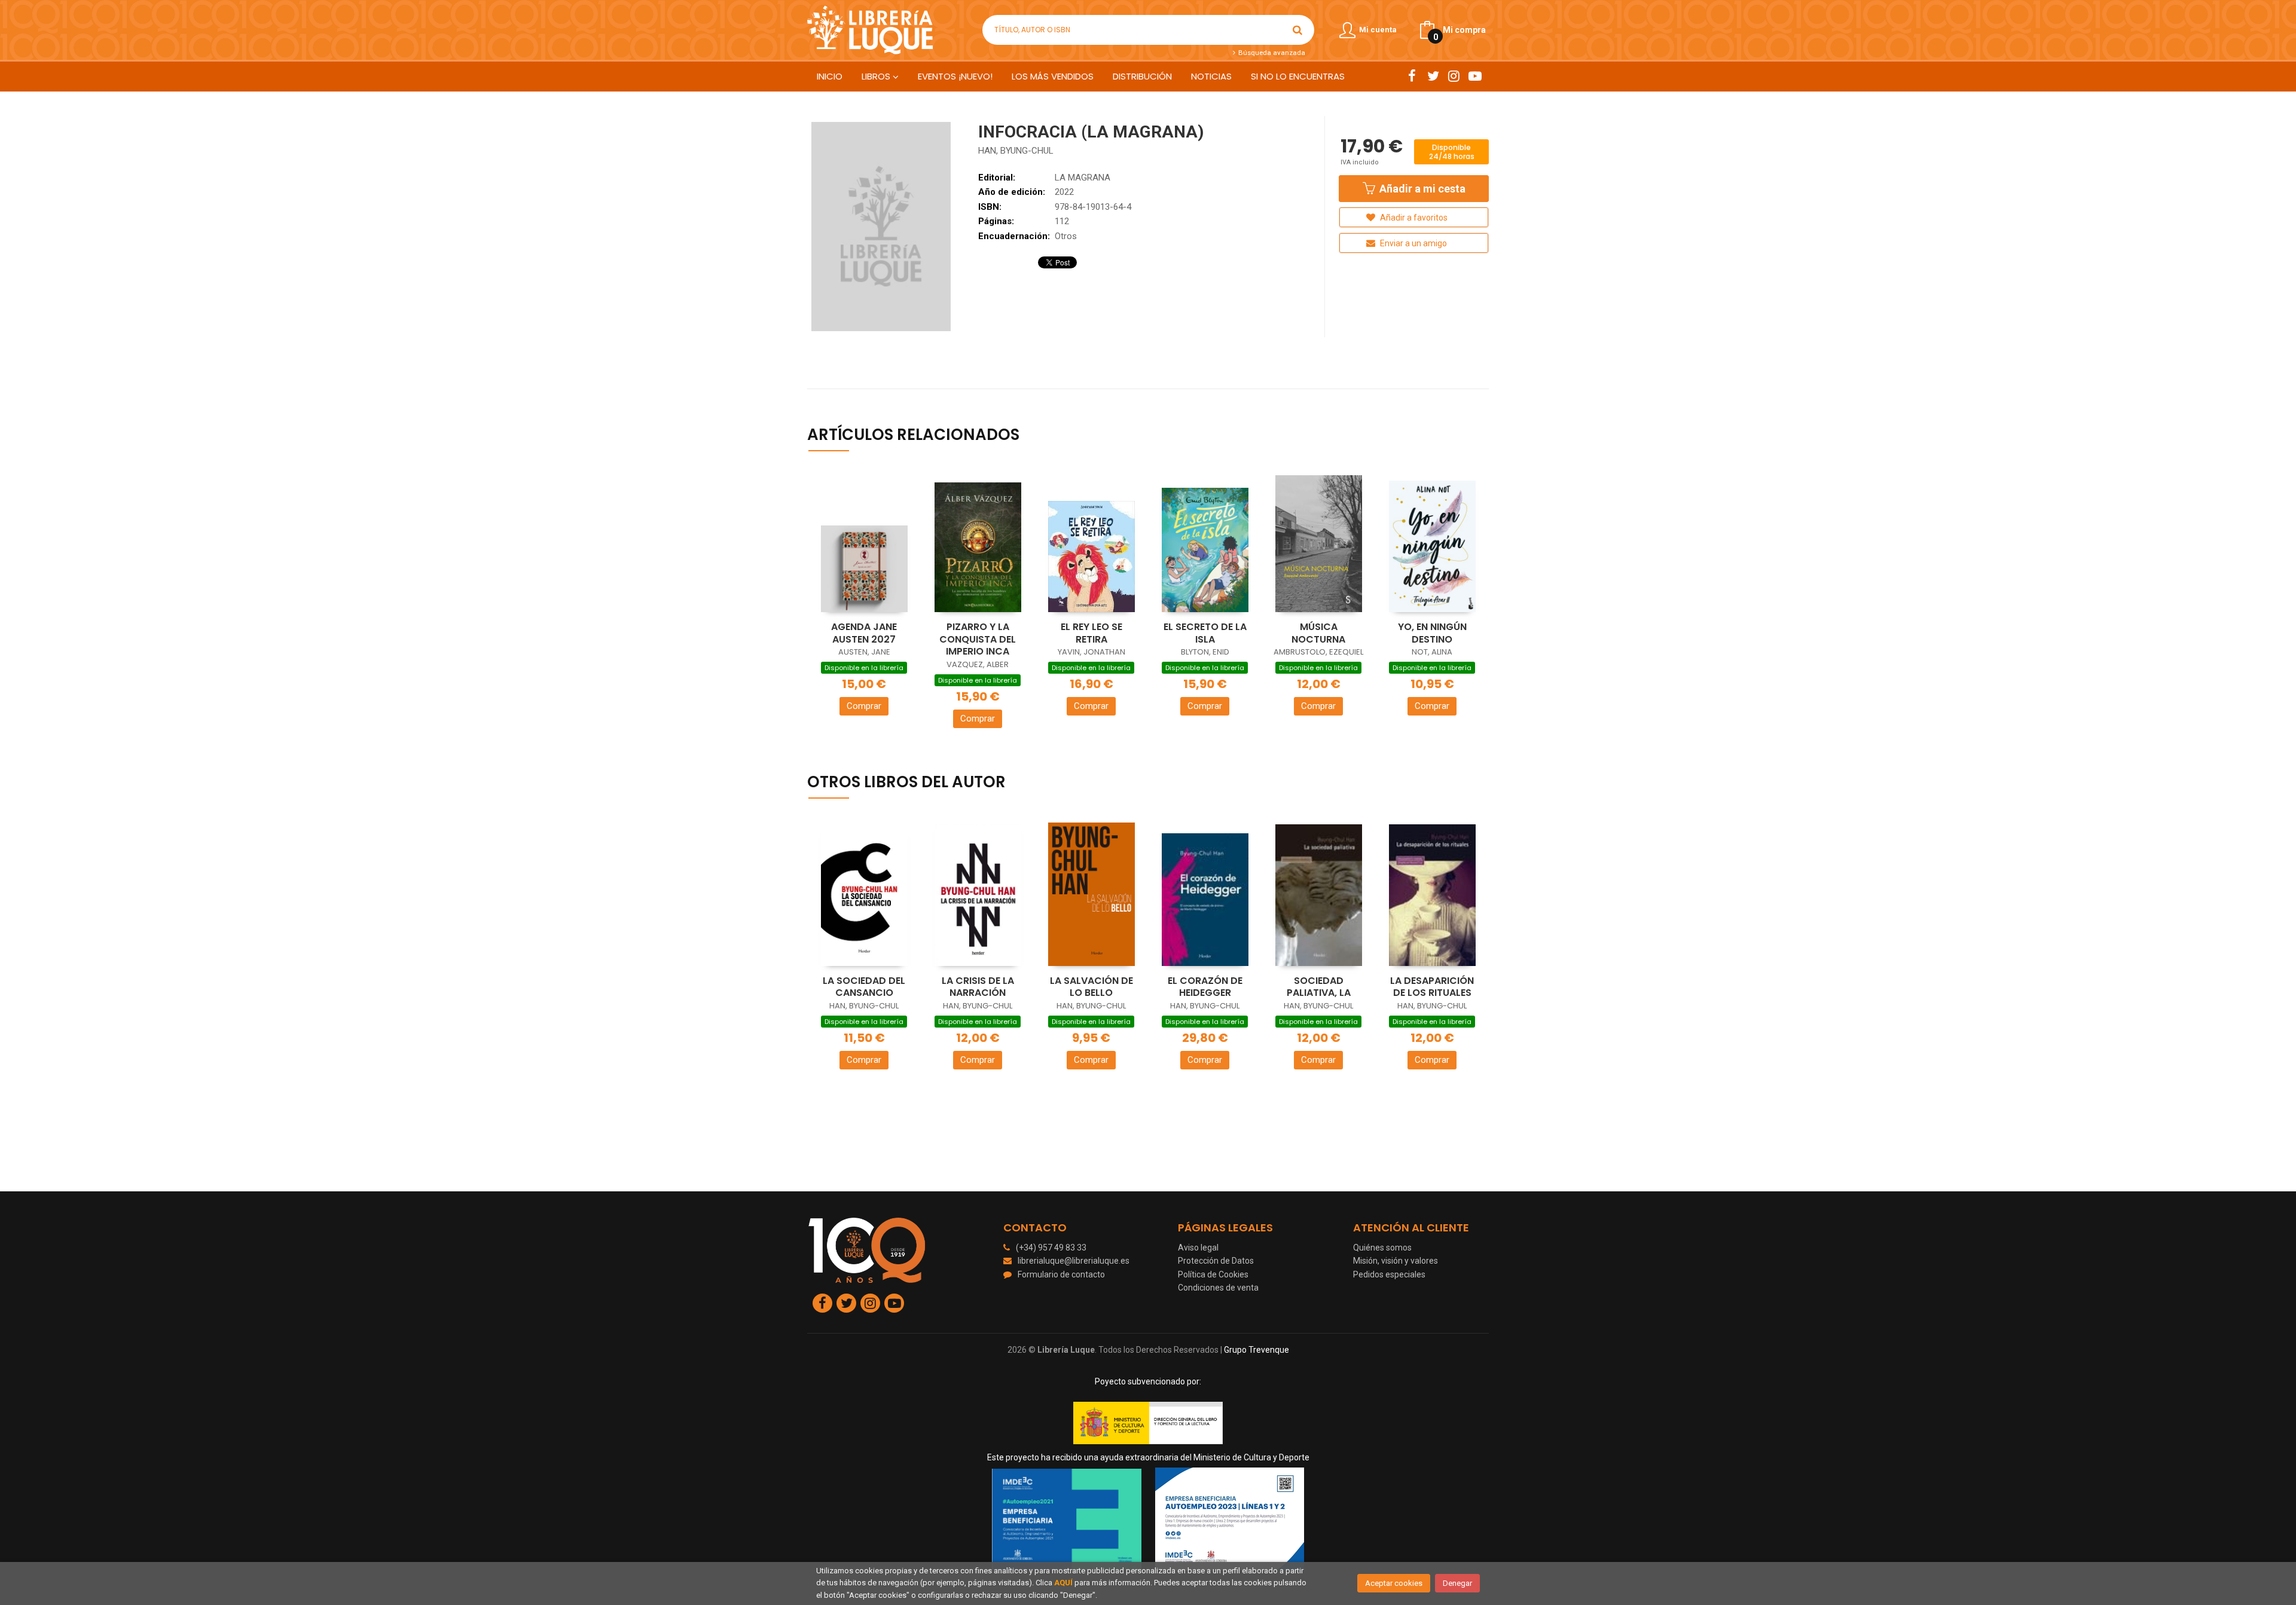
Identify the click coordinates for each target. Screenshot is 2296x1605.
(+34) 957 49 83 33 (1051, 1248)
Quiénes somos (1382, 1248)
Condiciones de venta (1218, 1288)
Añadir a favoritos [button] (1413, 218)
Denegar (1457, 1583)
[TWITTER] (1433, 76)
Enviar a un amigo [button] (1413, 243)
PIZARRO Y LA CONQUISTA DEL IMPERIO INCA (978, 639)
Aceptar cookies (1394, 1583)
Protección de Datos (1216, 1261)
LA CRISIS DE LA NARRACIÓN (978, 987)
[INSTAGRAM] (1454, 76)
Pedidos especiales (1389, 1274)
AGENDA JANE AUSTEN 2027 (864, 633)
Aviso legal (1198, 1248)
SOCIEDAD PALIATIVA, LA (1319, 987)
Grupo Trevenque (1257, 1350)
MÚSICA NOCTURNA (1318, 633)
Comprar (864, 706)
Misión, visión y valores (1396, 1261)
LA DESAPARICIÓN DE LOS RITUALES (1432, 987)
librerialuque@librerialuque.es (1074, 1261)
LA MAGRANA (1083, 178)
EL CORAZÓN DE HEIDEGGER (1205, 987)
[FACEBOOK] (1412, 76)
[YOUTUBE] (1475, 76)
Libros (877, 76)
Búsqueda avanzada (1271, 53)
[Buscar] (1297, 30)
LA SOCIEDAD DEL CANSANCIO (864, 987)
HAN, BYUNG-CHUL (1016, 151)
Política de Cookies (1213, 1274)
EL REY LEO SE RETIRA (1091, 633)
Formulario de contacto (1061, 1274)
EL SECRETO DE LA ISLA (1205, 633)
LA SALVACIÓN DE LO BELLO (1091, 987)
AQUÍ (1063, 1583)
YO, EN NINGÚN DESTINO (1432, 633)
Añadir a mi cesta (1421, 189)
